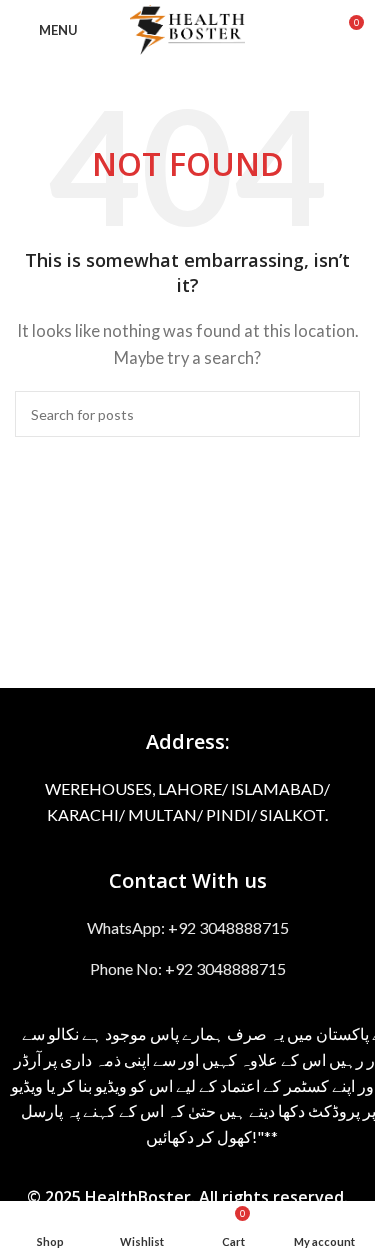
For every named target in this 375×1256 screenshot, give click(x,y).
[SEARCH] (337, 414)
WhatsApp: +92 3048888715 (188, 927)
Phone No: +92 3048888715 (188, 968)
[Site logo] (187, 28)
